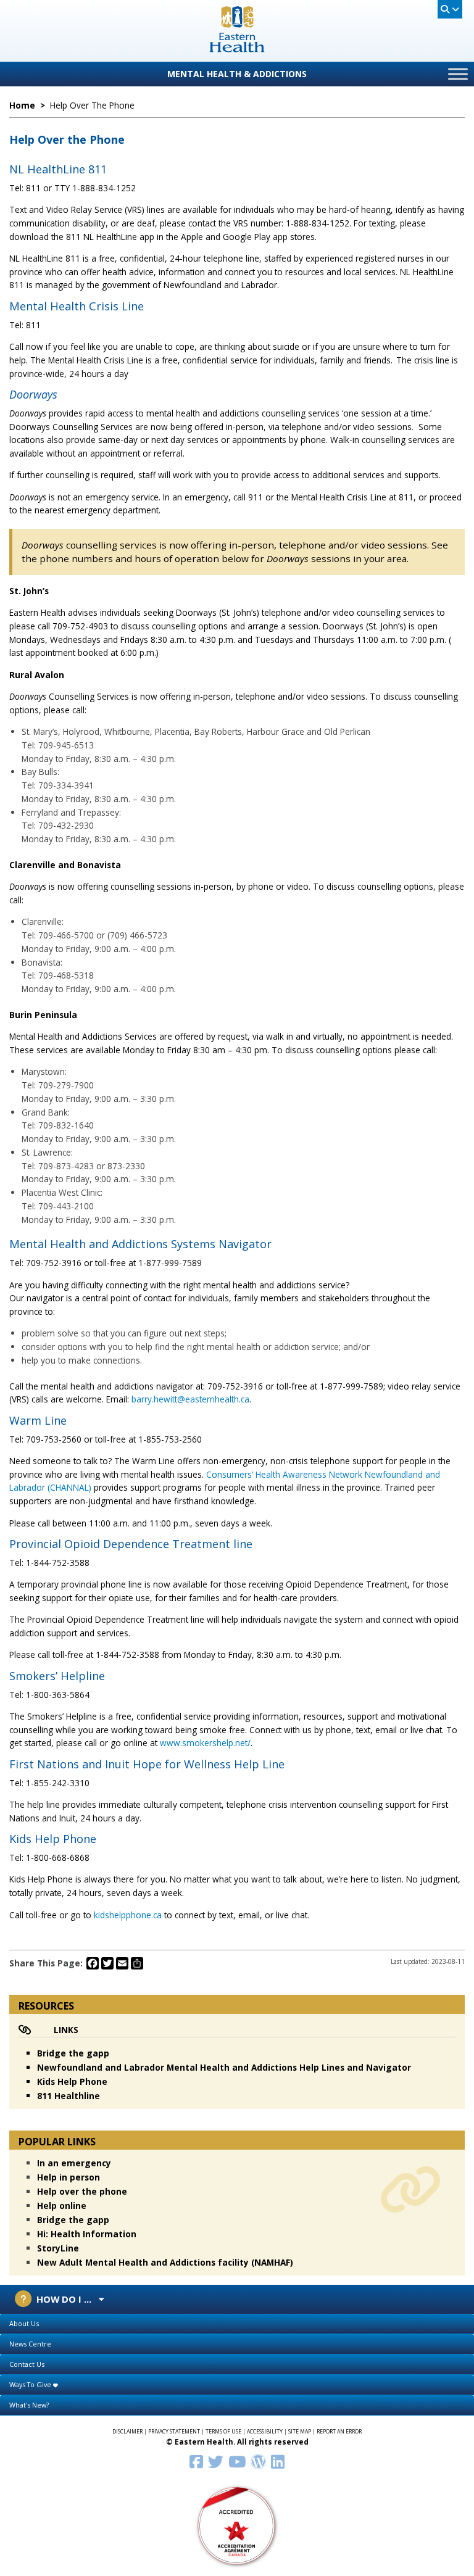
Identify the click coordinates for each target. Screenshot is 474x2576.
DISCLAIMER (127, 2432)
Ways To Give (31, 2384)
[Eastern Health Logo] (237, 48)
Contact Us (27, 2364)
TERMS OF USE (223, 2432)
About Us (24, 2323)
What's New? (29, 2405)
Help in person (69, 2177)
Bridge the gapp (73, 2053)
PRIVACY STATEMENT (174, 2432)
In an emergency (74, 2163)
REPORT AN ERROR (339, 2432)
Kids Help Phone (72, 2081)
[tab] (237, 2324)
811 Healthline (69, 2096)
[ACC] (237, 2525)
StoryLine (58, 2248)
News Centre (30, 2344)
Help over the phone (82, 2191)
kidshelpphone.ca (128, 1915)
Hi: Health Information (87, 2234)
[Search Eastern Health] (450, 9)
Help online (62, 2205)
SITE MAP (300, 2432)
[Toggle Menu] (458, 74)
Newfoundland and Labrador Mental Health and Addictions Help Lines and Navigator (224, 2067)
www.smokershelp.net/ (205, 1743)
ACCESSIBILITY (265, 2432)
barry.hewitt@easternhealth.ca (190, 1399)
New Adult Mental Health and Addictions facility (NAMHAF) (165, 2262)
